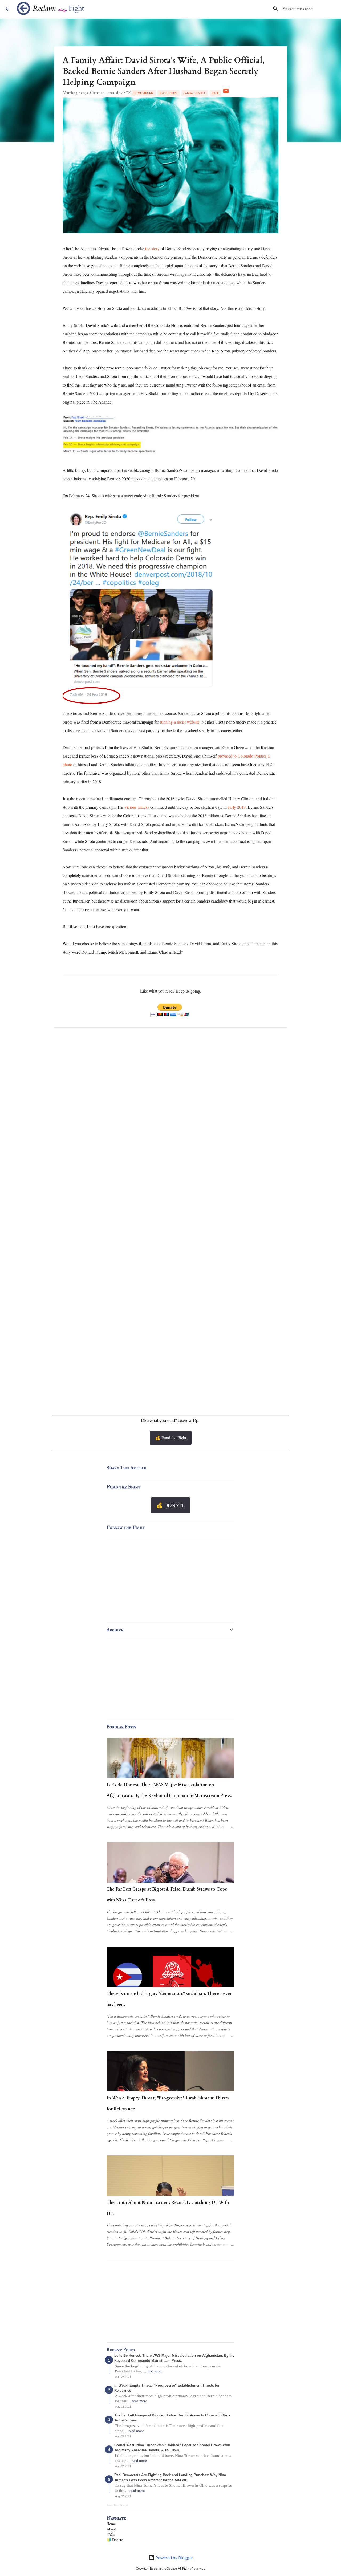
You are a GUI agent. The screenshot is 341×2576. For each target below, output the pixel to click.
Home (111, 2524)
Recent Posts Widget (117, 2505)
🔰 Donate (115, 2540)
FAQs (111, 2534)
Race (215, 93)
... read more (153, 2371)
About (111, 2529)
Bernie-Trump (143, 93)
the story (153, 248)
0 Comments (97, 93)
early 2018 (237, 807)
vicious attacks (137, 807)
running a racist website (180, 722)
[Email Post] (226, 93)
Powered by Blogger (174, 2557)
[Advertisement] (170, 1361)
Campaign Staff (195, 93)
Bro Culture (169, 93)
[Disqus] (170, 1103)
